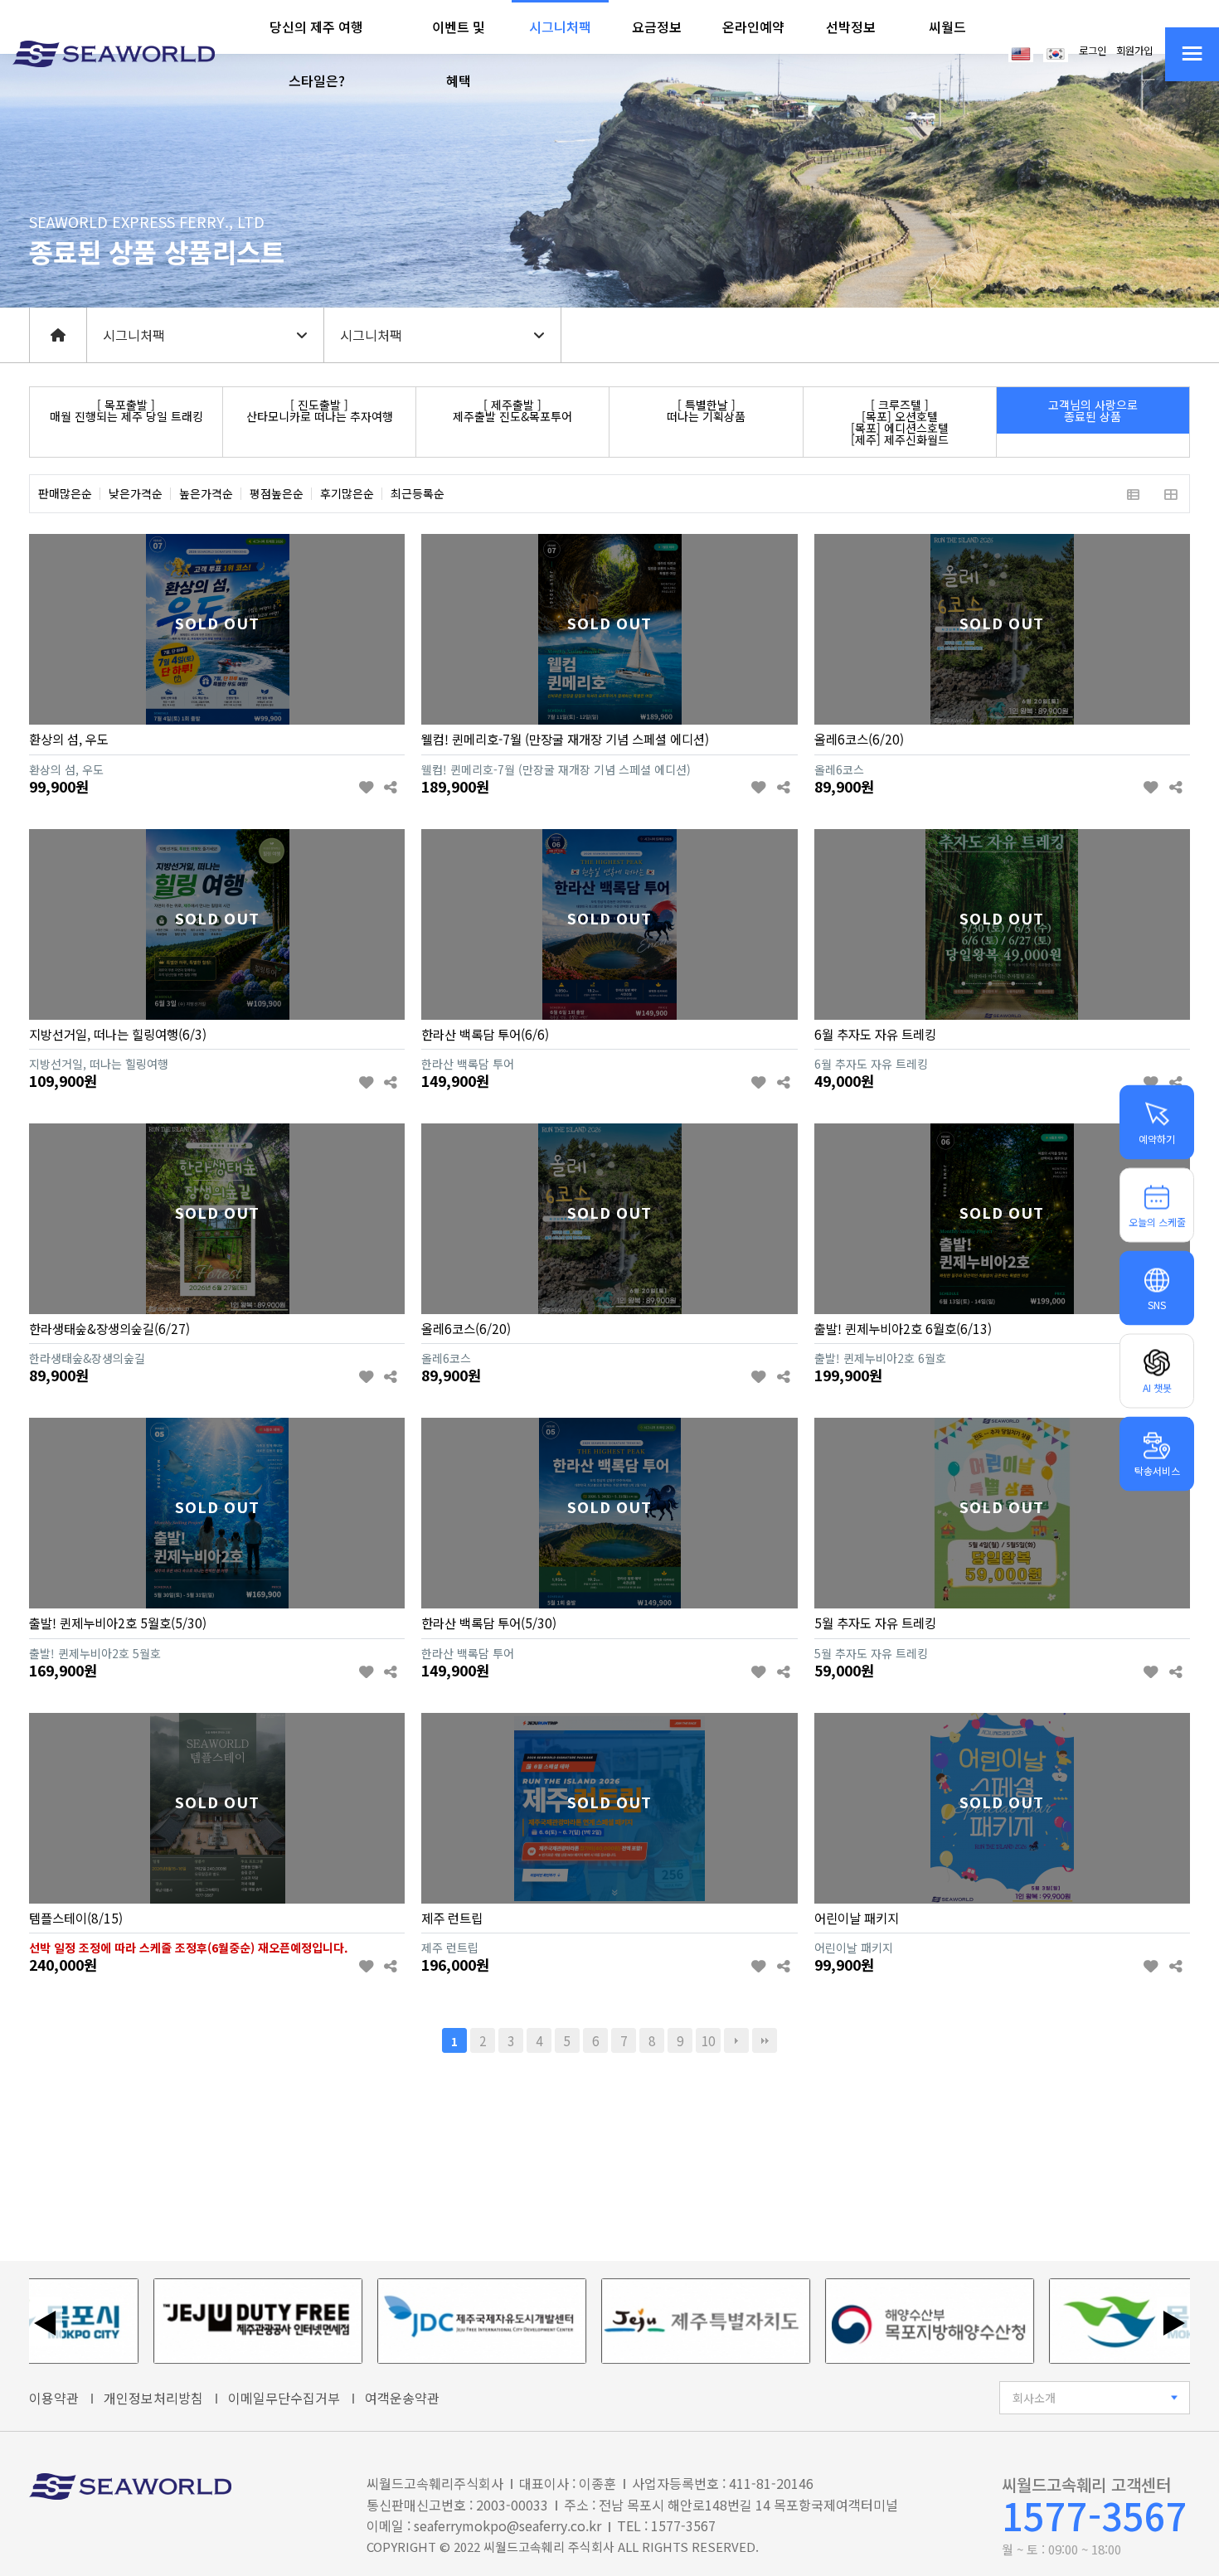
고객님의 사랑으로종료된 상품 (1093, 410)
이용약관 (54, 2398)
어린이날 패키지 (857, 1918)
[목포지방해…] (861, 2321)
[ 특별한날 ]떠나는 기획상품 (706, 410)
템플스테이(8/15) (76, 1918)
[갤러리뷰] (1170, 494)
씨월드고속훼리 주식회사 (549, 2547)
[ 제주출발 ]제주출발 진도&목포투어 (512, 410)
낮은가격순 (136, 494)
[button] (317, 54)
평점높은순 (277, 494)
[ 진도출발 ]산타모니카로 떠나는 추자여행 (320, 410)
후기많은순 (347, 494)
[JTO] (189, 2321)
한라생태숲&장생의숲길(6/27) (109, 1328)
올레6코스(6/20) (859, 739)
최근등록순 (418, 494)
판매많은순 (65, 494)
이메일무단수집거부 (284, 2398)
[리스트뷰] (1133, 494)
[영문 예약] (1021, 52)
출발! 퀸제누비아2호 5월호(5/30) (118, 1623)
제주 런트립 (452, 1918)
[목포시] (1085, 2321)
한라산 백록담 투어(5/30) (489, 1623)
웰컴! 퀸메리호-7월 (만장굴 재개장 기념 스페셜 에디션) (565, 739)
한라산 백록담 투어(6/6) (485, 1034)
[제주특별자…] (637, 2321)
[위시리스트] (366, 788)
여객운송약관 (402, 2398)
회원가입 (1134, 51)
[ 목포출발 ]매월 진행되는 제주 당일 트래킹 (126, 410)
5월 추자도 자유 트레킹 (875, 1623)
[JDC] (413, 2321)
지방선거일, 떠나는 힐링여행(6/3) (118, 1034)
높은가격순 (206, 494)
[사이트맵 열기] (1192, 54)
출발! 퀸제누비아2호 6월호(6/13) (903, 1328)
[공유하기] (390, 788)
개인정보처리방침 (153, 2398)
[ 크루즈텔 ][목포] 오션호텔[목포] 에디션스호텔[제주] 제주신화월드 (900, 422)
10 (708, 2040)
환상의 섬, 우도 (69, 739)
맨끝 (765, 2040)
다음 (736, 2040)
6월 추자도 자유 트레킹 (875, 1034)
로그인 (1093, 51)
